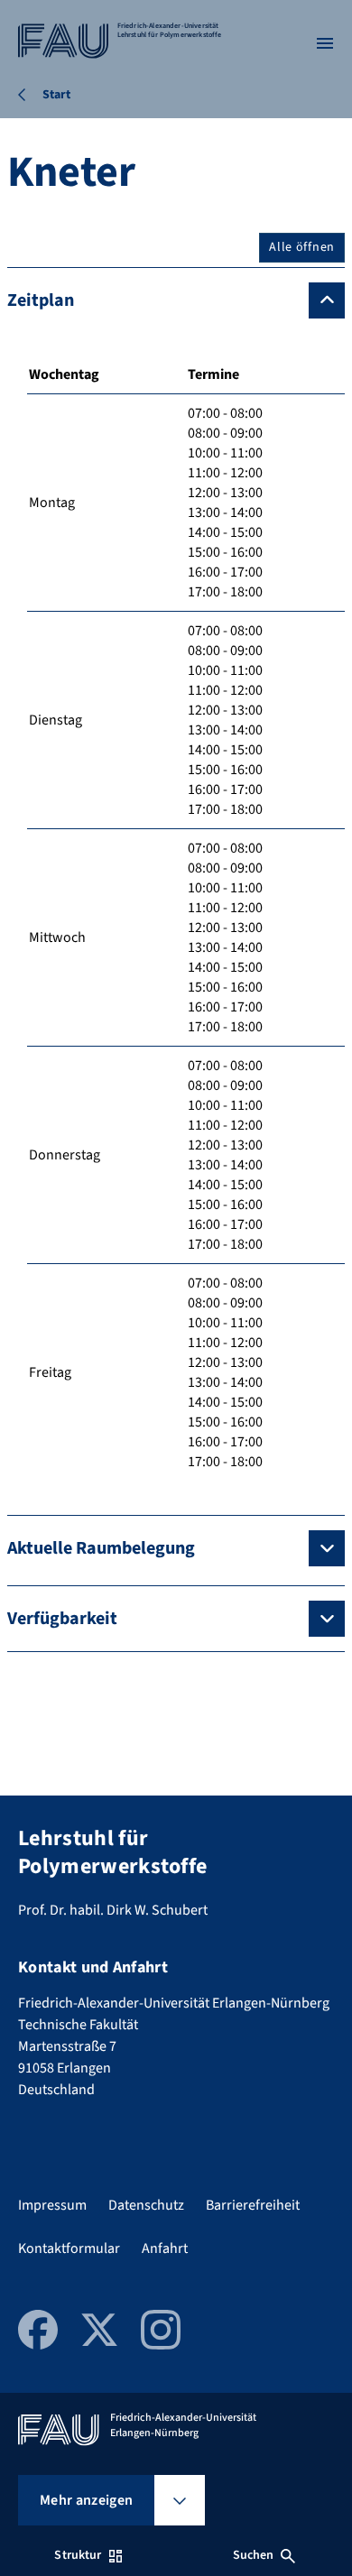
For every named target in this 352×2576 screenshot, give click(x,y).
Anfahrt (165, 2248)
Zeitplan (41, 300)
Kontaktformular (69, 2248)
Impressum (52, 2205)
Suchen (254, 2555)
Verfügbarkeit (62, 1619)
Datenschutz (146, 2205)
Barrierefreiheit (253, 2205)
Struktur (78, 2555)
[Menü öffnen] (325, 43)
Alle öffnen (302, 247)
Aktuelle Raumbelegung (101, 1548)
